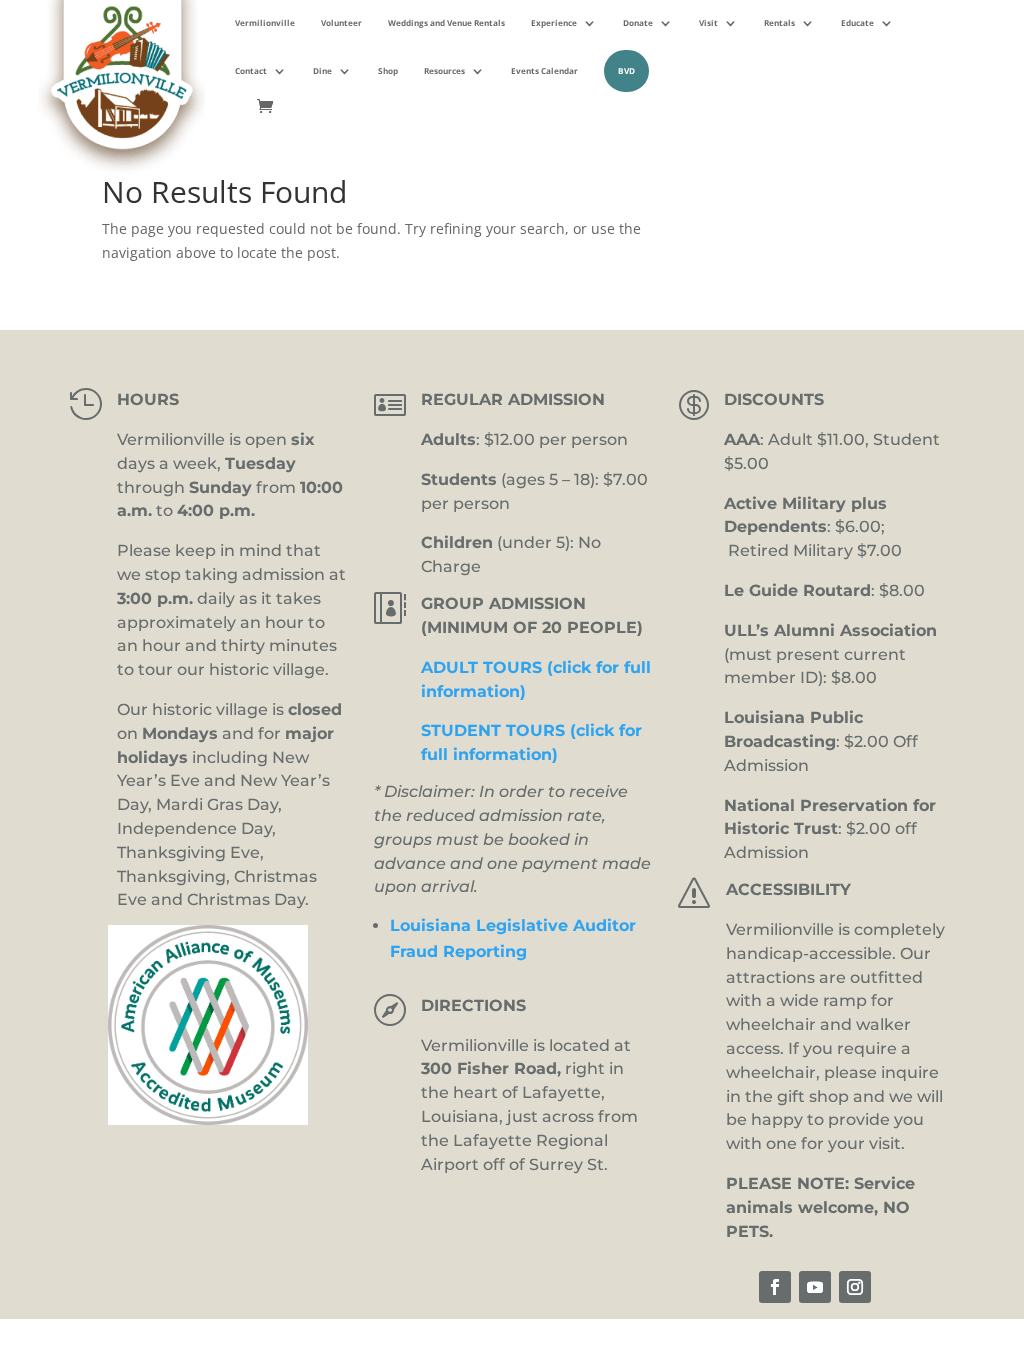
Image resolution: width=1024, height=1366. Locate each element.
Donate (638, 22)
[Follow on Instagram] (855, 1287)
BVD (626, 70)
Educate (857, 22)
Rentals (779, 22)
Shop (388, 70)
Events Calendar (544, 70)
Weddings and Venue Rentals (446, 22)
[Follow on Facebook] (775, 1287)
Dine (322, 70)
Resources (444, 70)
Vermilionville (265, 22)
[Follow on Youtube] (815, 1287)
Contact (251, 70)
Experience (554, 22)
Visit (708, 22)
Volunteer (341, 22)
